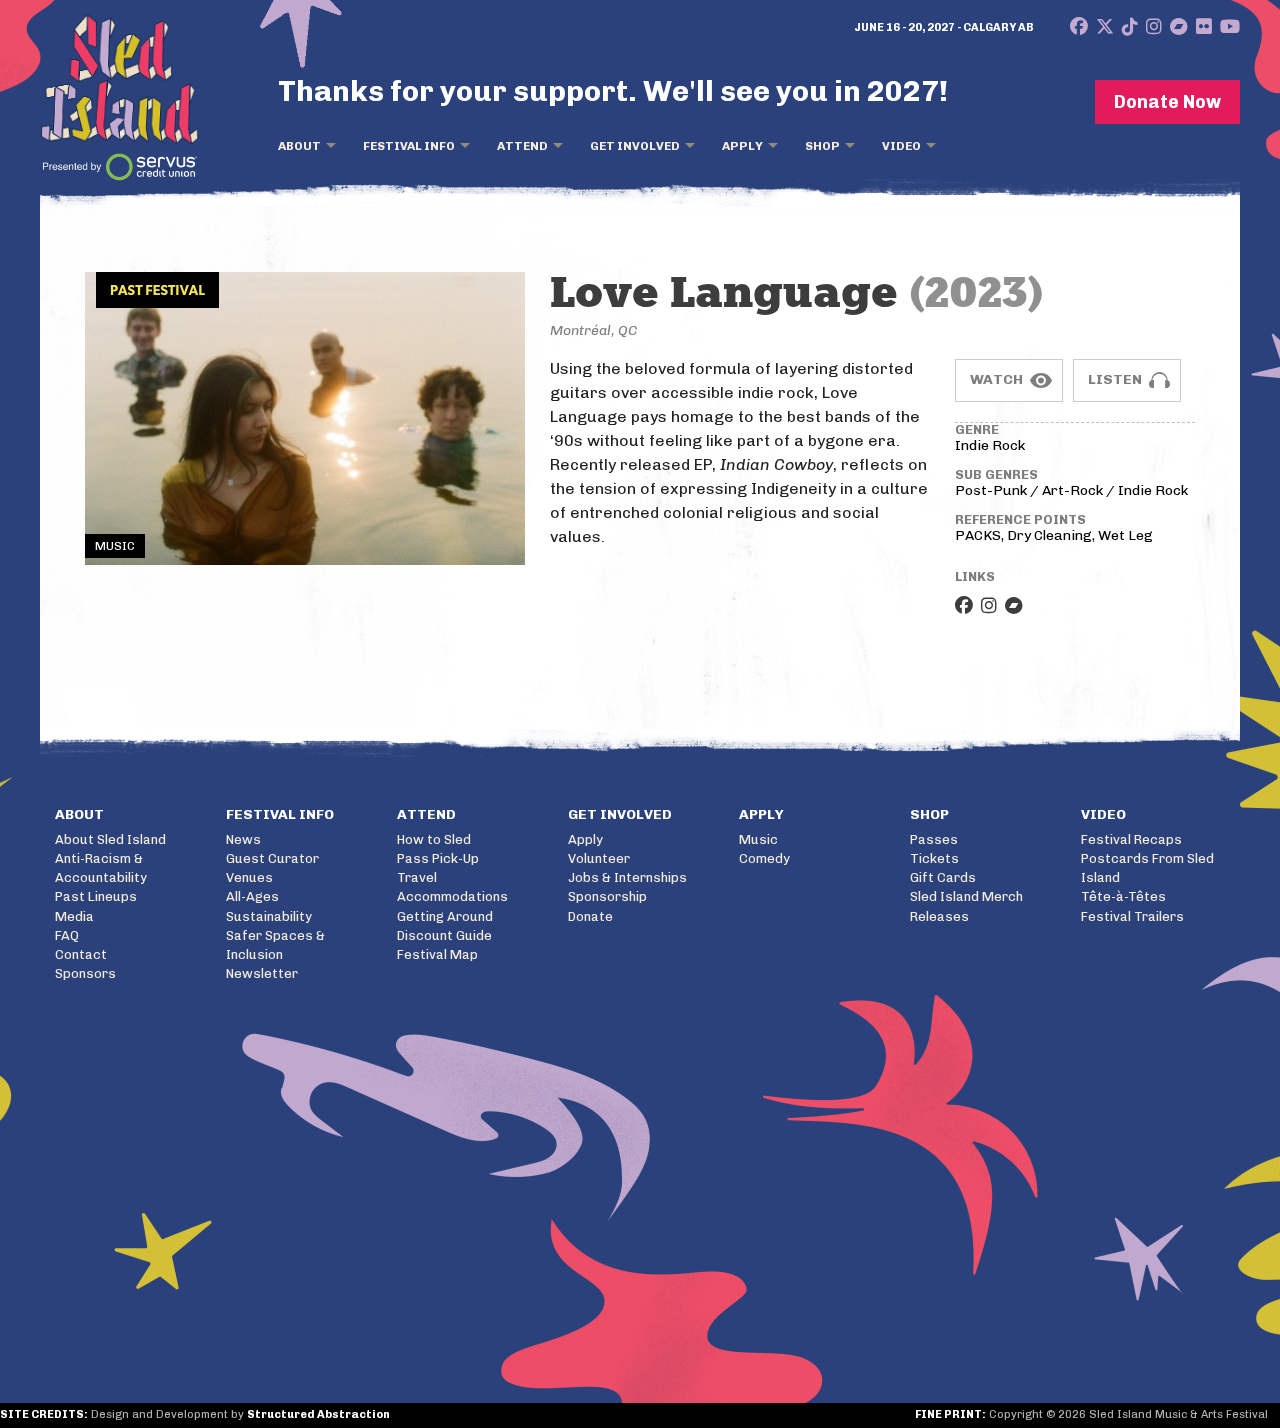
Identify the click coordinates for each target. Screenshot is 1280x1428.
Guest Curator (272, 858)
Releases (939, 916)
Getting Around (445, 916)
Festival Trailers (1132, 916)
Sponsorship (607, 896)
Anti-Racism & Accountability (101, 868)
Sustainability (269, 916)
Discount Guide (444, 935)
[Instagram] (1154, 27)
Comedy (764, 858)
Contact (81, 954)
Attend (522, 146)
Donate (590, 916)
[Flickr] (1204, 27)
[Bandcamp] (1179, 27)
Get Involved (635, 146)
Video (901, 146)
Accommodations (452, 896)
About (299, 146)
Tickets (934, 858)
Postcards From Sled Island (1147, 868)
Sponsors (85, 973)
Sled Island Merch (966, 896)
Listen (1115, 379)
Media (74, 916)
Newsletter (262, 973)
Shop (822, 146)
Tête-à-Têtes (1123, 896)
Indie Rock (990, 445)
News (243, 839)
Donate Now (1167, 102)
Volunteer (599, 858)
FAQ (67, 935)
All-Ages (252, 896)
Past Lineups (96, 896)
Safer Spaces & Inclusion (275, 945)
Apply (742, 146)
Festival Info (409, 146)
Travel (417, 877)
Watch (996, 379)
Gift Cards (943, 877)
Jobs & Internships (627, 877)
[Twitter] (1105, 27)
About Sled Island (110, 839)
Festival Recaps (1131, 839)
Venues (249, 877)
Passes (934, 839)
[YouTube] (1230, 27)
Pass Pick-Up (438, 858)
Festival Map (437, 954)
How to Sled (434, 839)
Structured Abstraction (318, 1414)
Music (758, 839)
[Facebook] (1079, 27)
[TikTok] (1130, 27)
